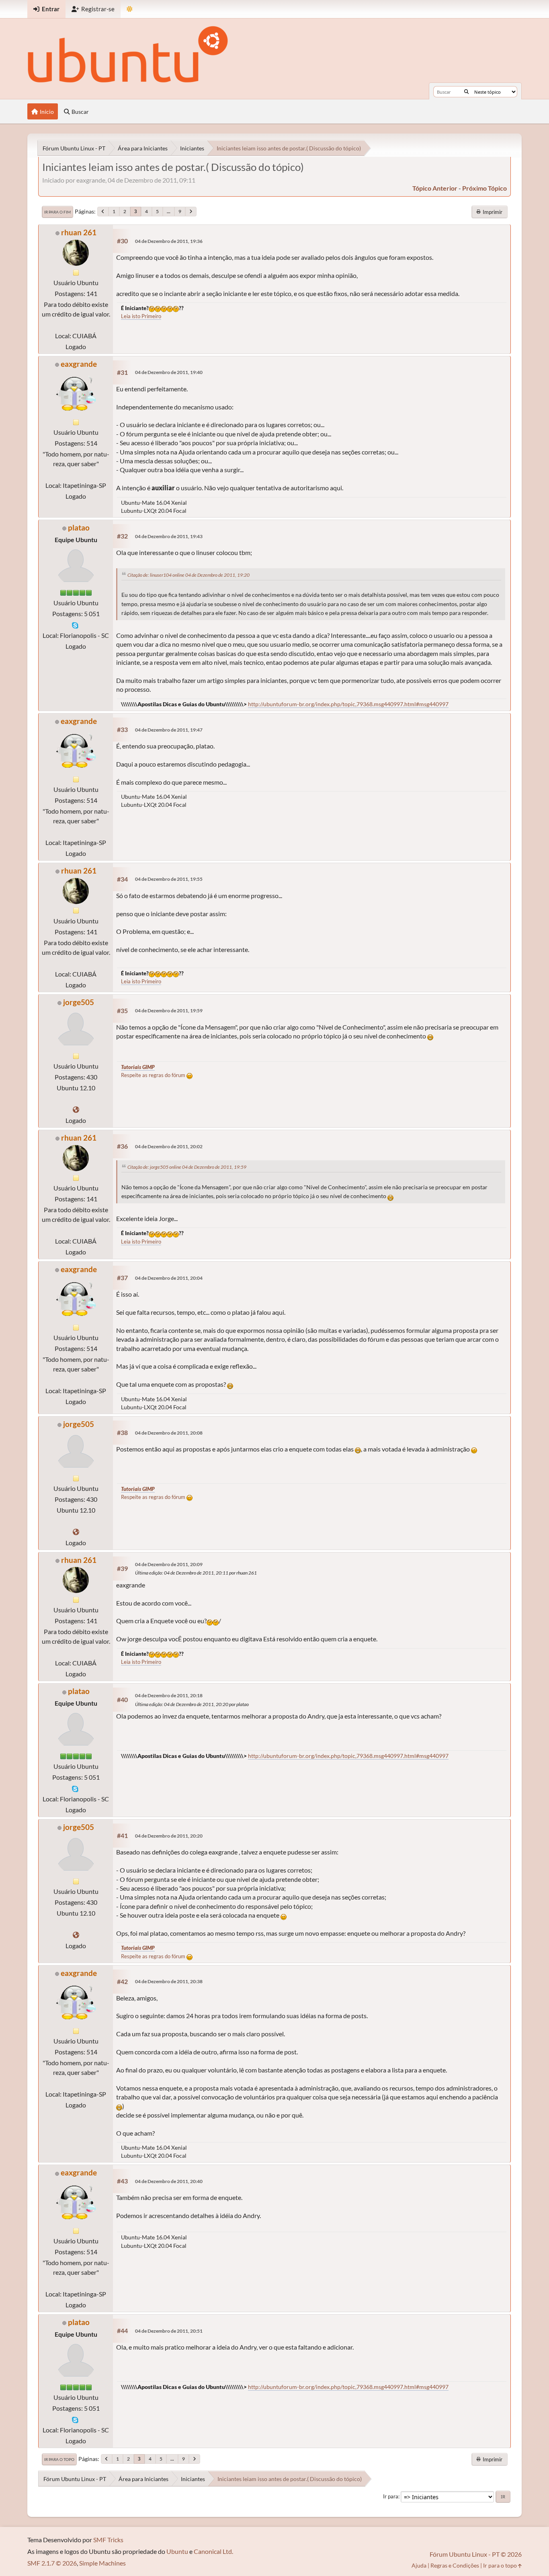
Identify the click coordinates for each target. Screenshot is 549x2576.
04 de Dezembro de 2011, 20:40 (169, 2181)
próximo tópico (484, 188)
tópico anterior (435, 188)
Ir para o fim (57, 212)
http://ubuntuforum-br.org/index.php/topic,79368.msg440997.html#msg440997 (348, 704)
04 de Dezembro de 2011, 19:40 (169, 372)
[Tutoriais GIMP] (76, 1109)
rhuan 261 (79, 232)
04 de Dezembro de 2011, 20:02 (169, 1146)
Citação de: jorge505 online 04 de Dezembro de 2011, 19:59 (187, 1167)
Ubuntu (177, 2551)
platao (79, 527)
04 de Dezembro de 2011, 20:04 (169, 1278)
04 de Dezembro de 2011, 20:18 (169, 1695)
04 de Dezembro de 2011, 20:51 (169, 2331)
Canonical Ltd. (213, 2551)
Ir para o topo (59, 2459)
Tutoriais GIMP (138, 1067)
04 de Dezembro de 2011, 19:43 (169, 536)
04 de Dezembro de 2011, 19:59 (169, 1010)
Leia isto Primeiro (141, 316)
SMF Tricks (108, 2540)
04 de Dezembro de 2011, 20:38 (169, 1981)
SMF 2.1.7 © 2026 (52, 2563)
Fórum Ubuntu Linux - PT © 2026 (476, 2554)
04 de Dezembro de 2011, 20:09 (169, 1564)
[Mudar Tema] (130, 9)
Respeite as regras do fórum (154, 1075)
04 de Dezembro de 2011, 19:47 (169, 730)
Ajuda (419, 2565)
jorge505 (79, 1002)
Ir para (391, 2496)
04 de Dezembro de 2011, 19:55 (169, 879)
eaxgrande (79, 364)
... (169, 211)
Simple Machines (102, 2563)
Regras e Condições (455, 2565)
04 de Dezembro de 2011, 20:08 (169, 1433)
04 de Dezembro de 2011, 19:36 (169, 241)
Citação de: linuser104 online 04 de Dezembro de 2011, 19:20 (188, 575)
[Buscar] (466, 92)
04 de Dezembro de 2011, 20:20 (169, 1836)
